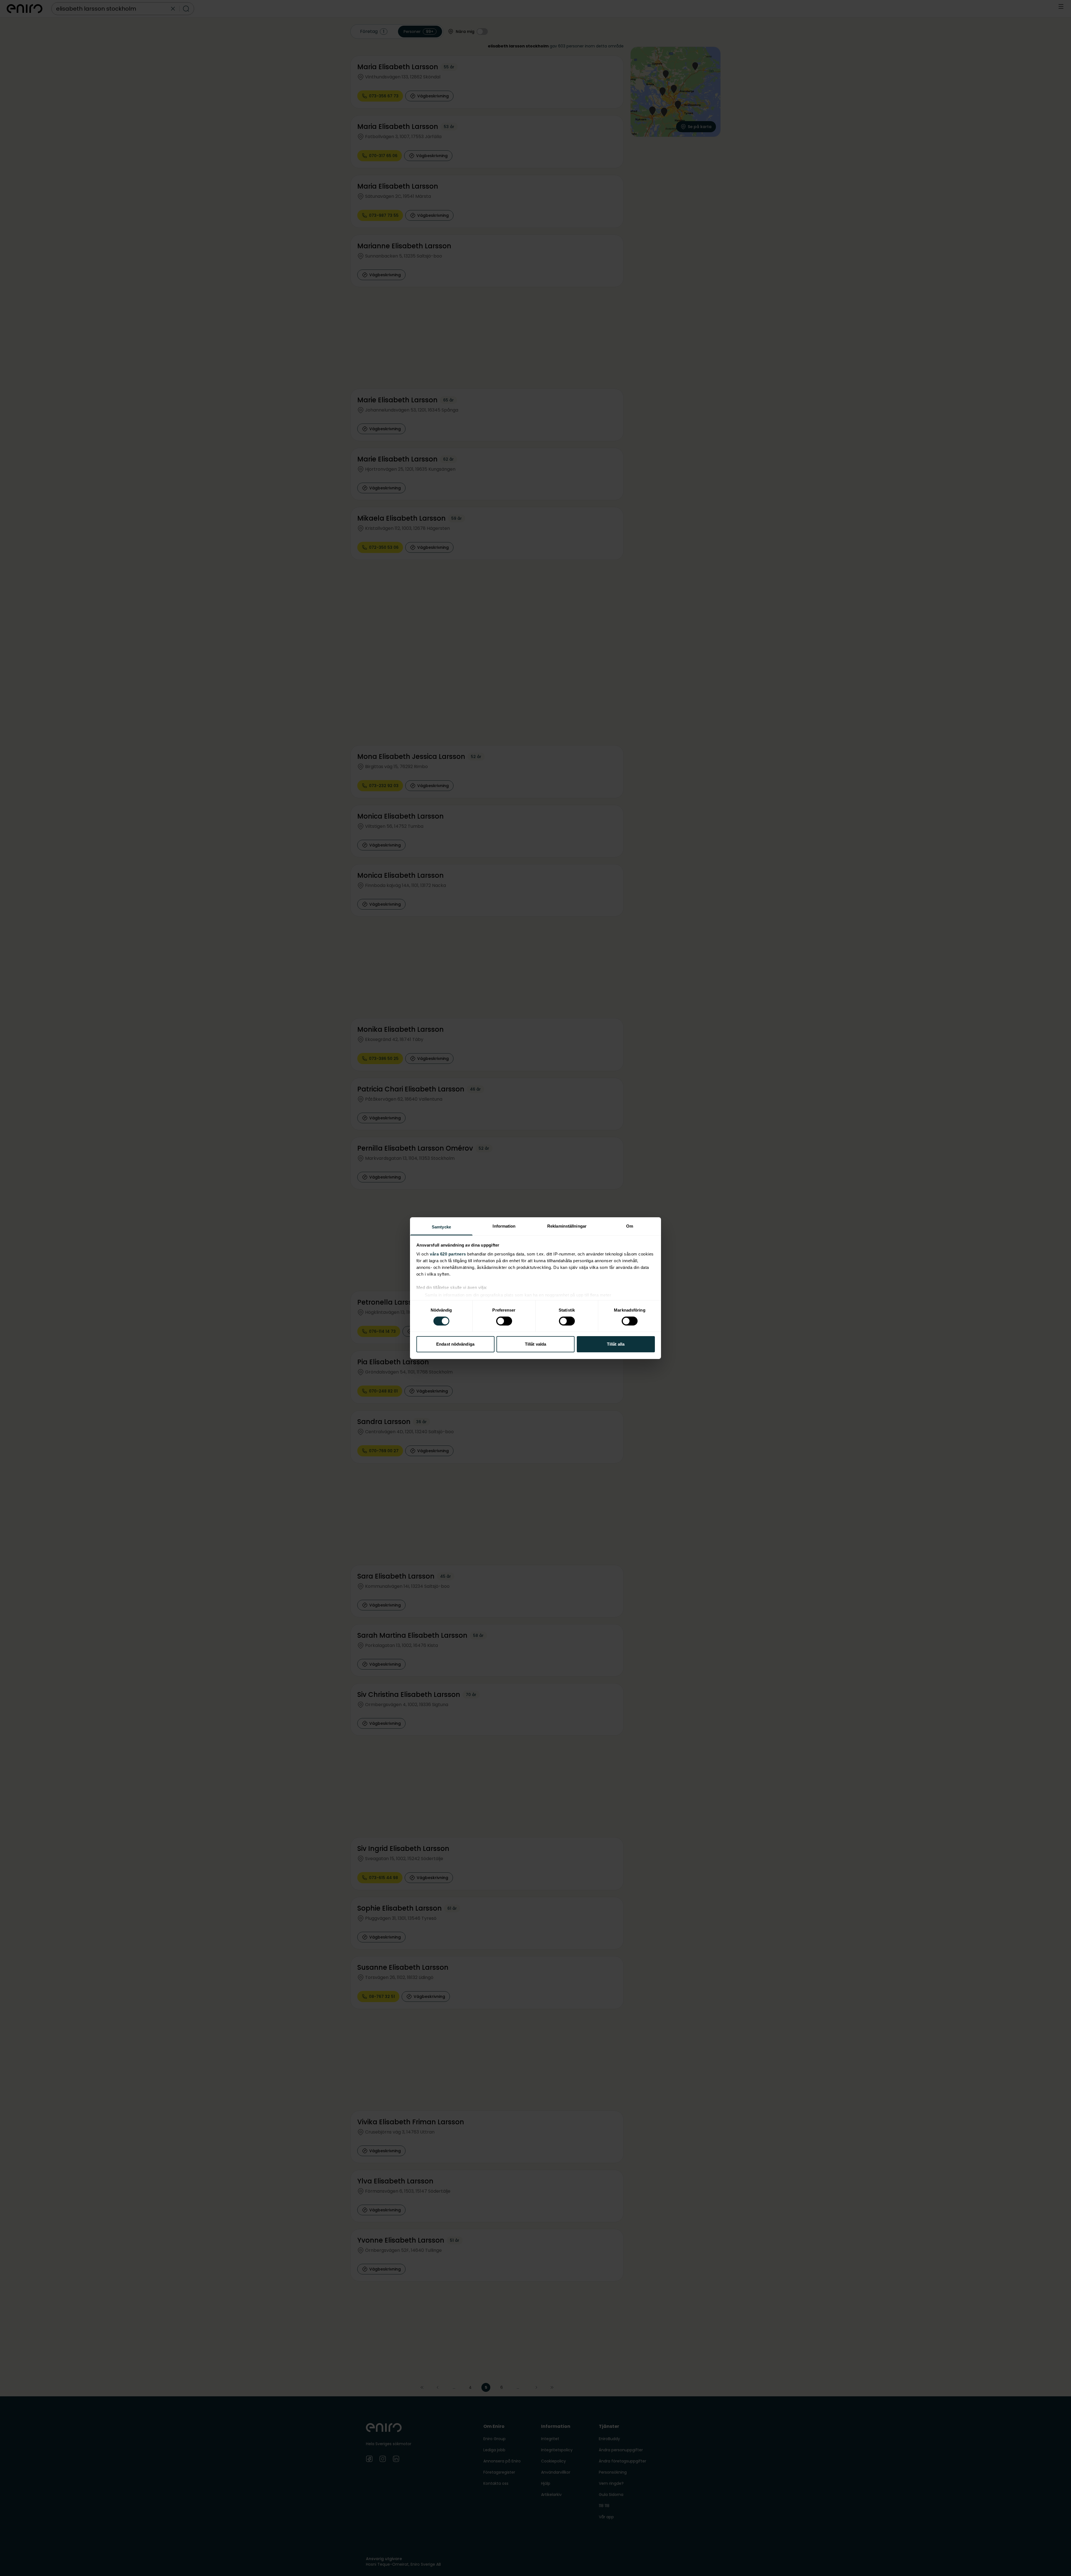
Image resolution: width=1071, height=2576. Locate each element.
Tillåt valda (535, 1344)
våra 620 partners (448, 1254)
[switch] (504, 1321)
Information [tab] (504, 1226)
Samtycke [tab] (441, 1227)
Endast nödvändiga (455, 1344)
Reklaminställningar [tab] (567, 1226)
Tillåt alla (616, 1344)
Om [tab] (630, 1226)
